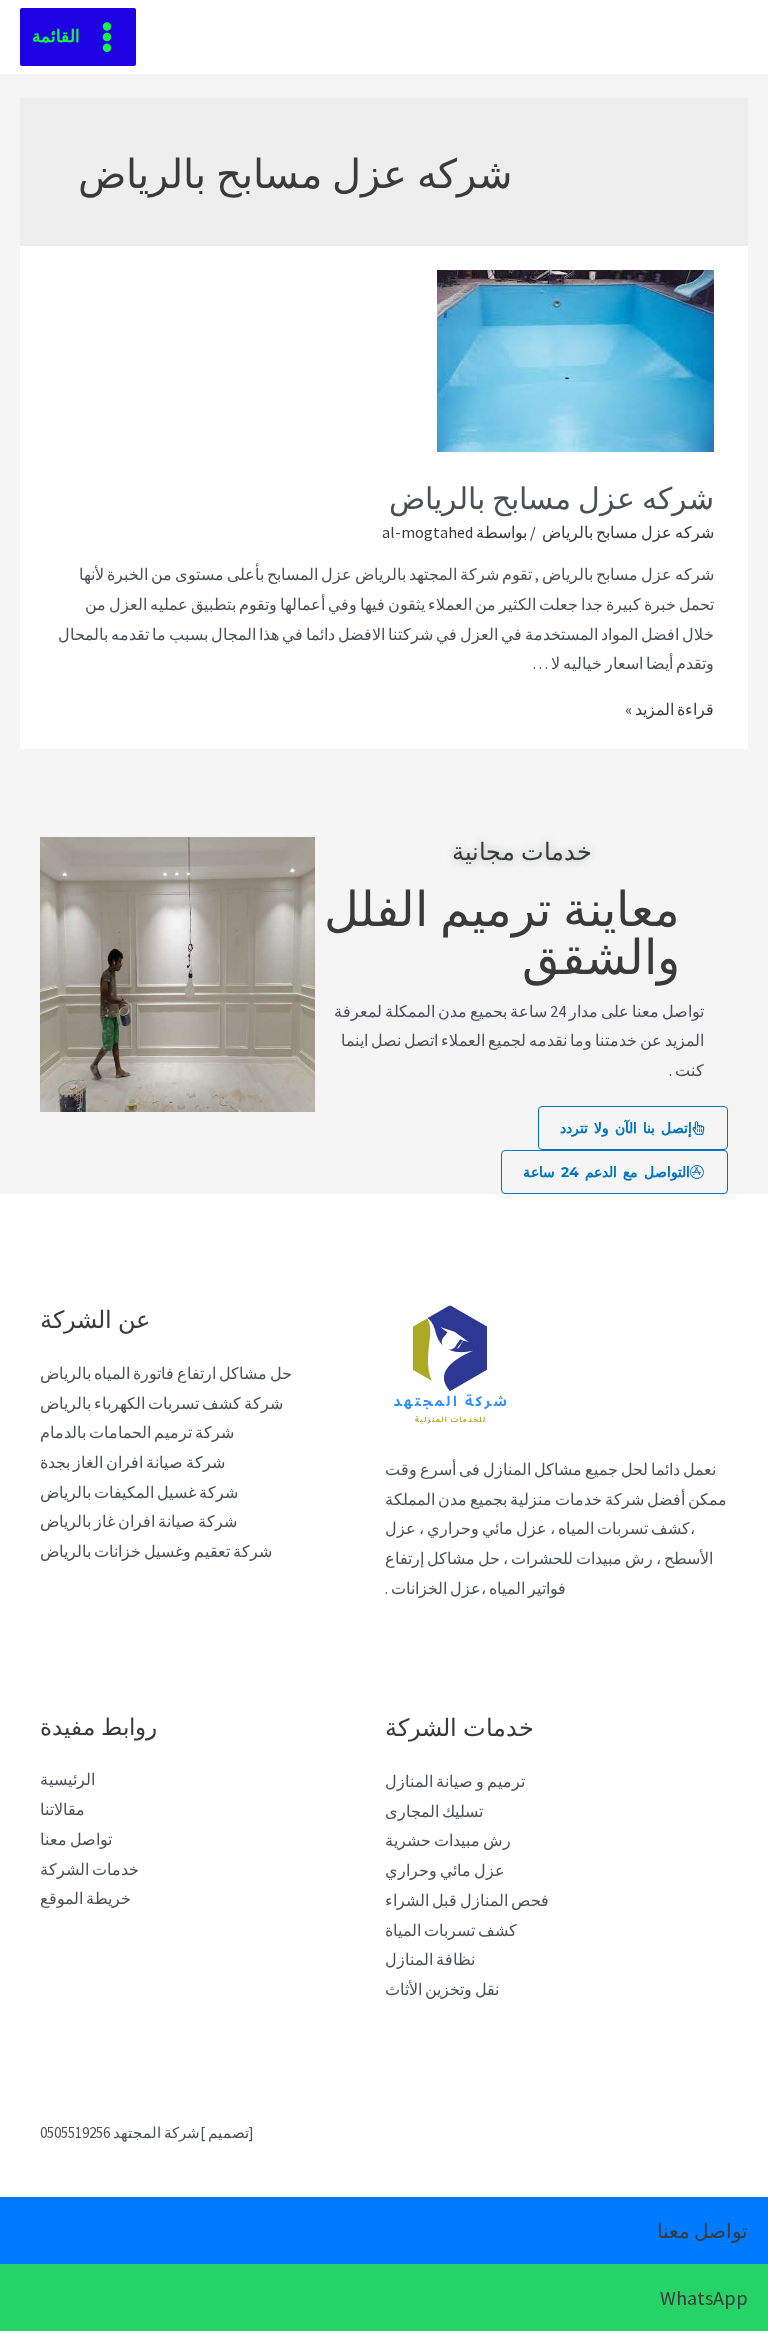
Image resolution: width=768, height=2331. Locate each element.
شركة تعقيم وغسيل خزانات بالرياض (156, 1551)
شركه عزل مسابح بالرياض (548, 495)
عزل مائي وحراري (445, 1870)
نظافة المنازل (430, 1959)
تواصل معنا (76, 1839)
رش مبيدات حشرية (448, 1840)
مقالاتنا (62, 1809)
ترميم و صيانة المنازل (455, 1781)
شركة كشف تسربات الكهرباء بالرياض (161, 1403)
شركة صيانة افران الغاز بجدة (132, 1462)
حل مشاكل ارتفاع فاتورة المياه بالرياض (166, 1373)
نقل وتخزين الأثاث (442, 1989)
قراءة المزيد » (669, 709)
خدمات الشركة (89, 1869)
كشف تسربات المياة (451, 1930)
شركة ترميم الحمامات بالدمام (137, 1432)
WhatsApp (704, 2297)
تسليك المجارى (434, 1811)
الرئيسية (67, 1779)
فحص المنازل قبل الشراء (467, 1900)
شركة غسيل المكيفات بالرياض (139, 1492)
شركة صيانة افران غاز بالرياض (138, 1521)
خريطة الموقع (85, 1898)
